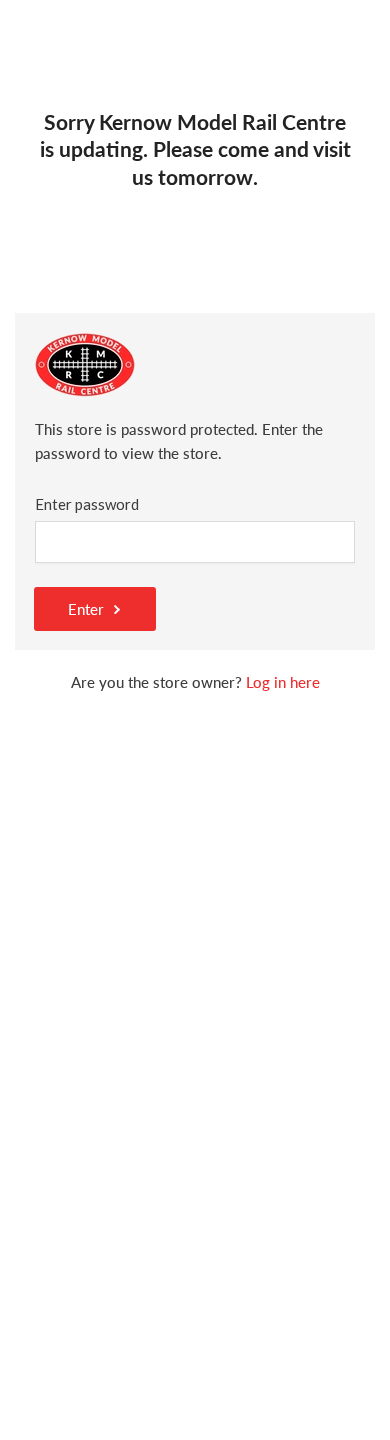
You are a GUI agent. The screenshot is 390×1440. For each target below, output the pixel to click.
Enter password (87, 504)
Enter (86, 609)
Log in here (283, 682)
